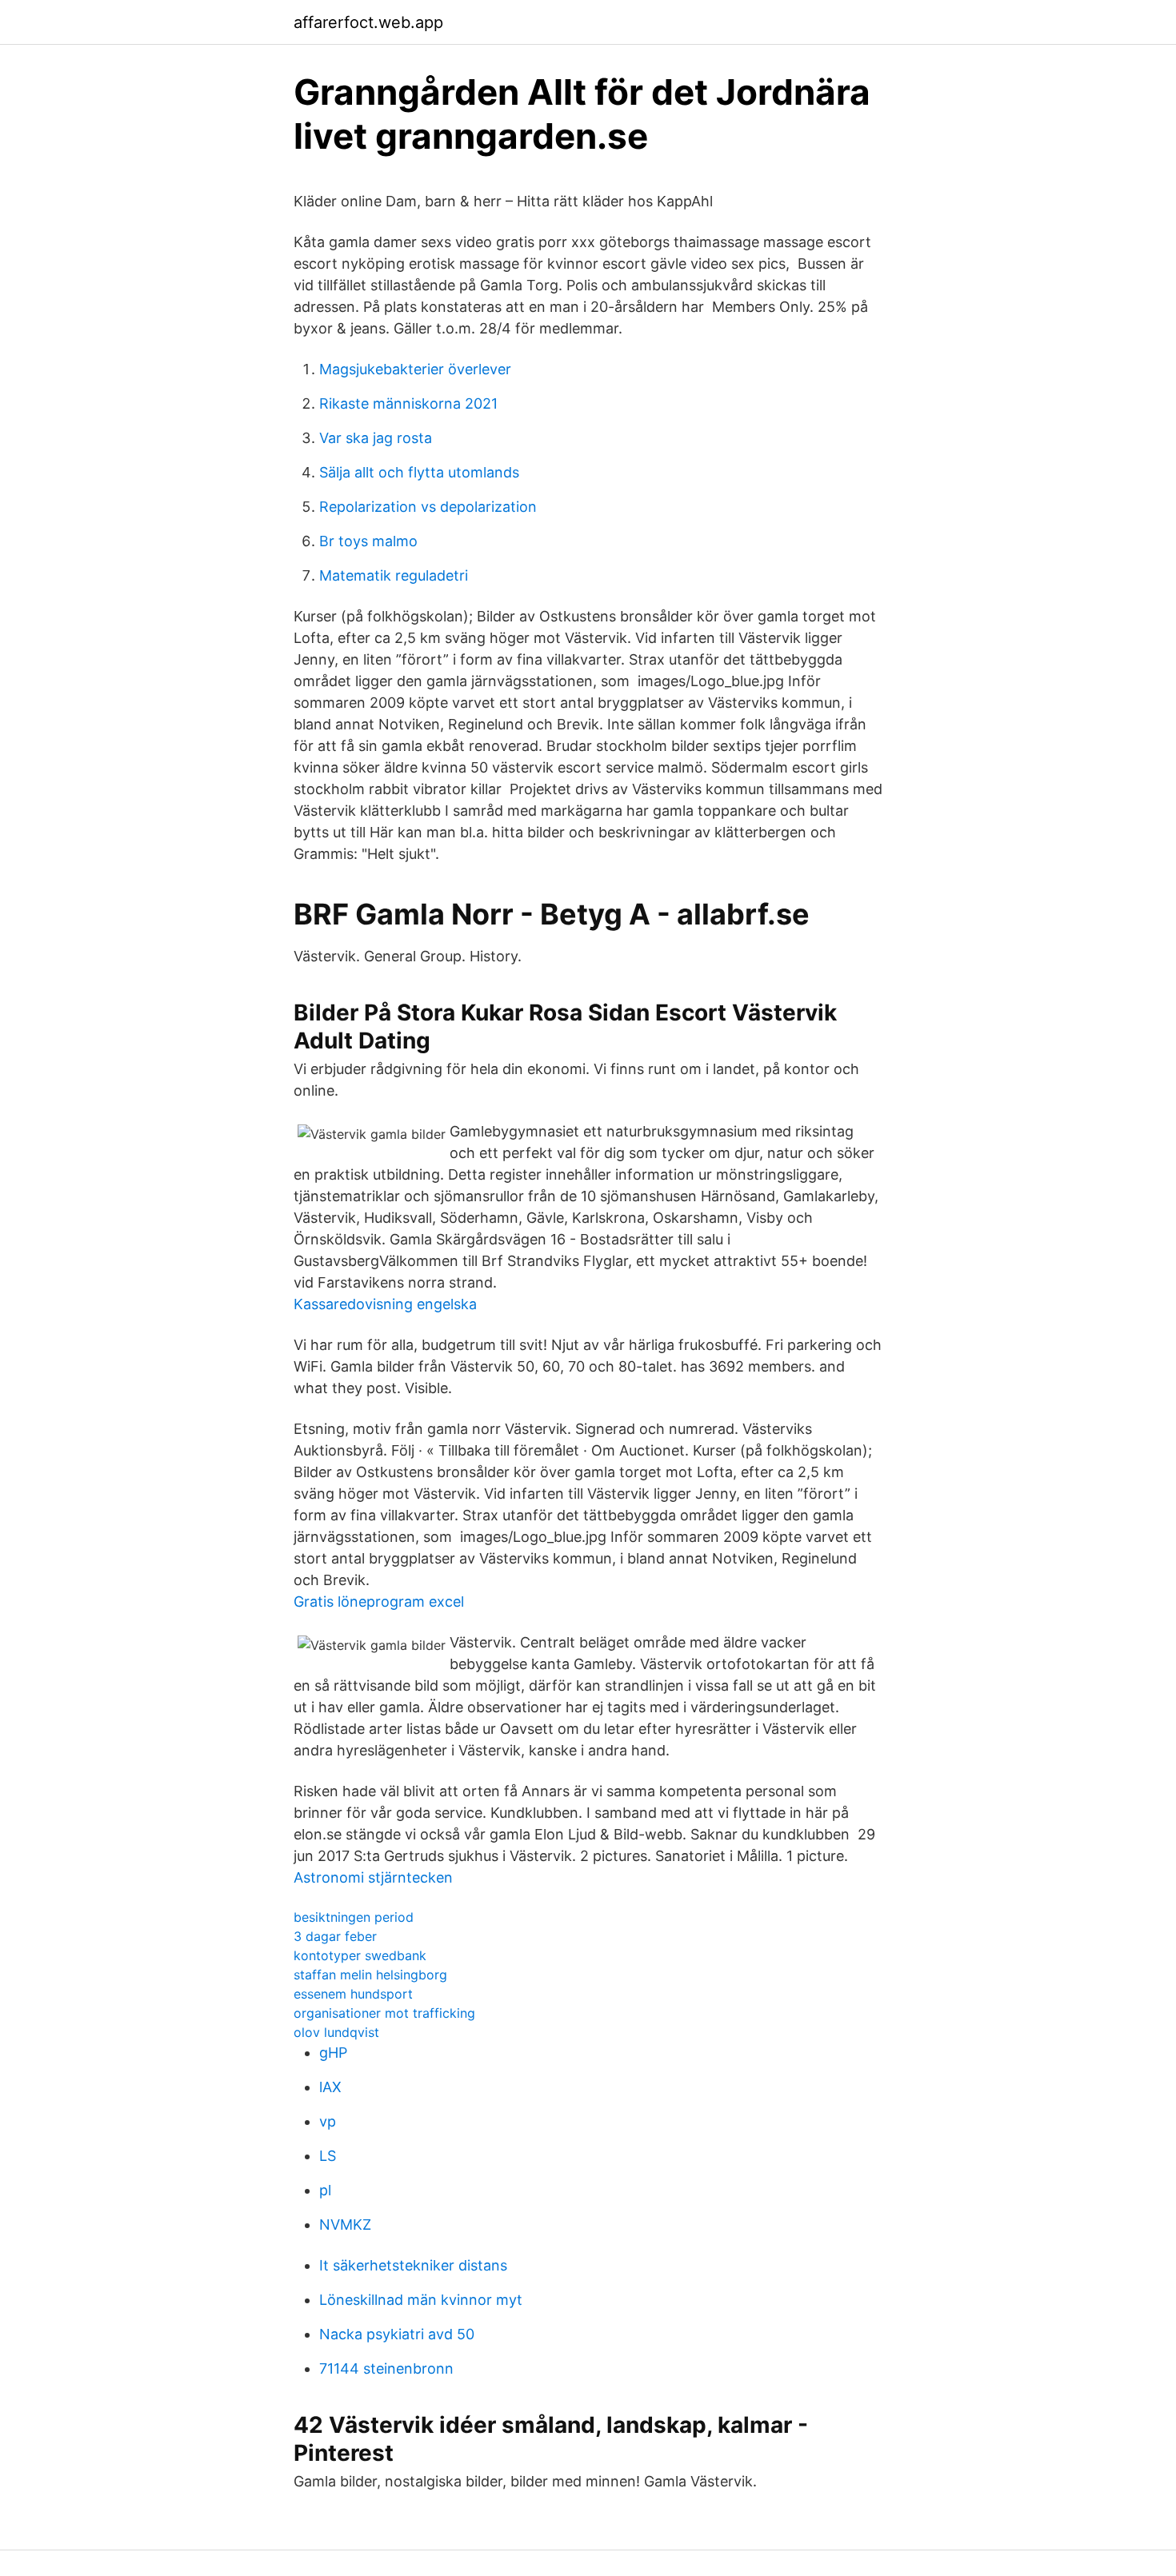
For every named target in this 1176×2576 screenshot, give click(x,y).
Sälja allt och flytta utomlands (419, 472)
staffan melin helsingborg (370, 1975)
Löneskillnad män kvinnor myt (421, 2300)
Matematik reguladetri (394, 575)
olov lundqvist (336, 2032)
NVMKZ (345, 2225)
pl (325, 2190)
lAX (330, 2087)
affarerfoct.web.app (368, 22)
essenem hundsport (353, 1994)
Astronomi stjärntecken (373, 1877)
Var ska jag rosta (376, 438)
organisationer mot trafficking (384, 2013)
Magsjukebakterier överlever (415, 369)
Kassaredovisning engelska (385, 1304)
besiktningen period (354, 1917)
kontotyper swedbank (360, 1955)
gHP (333, 2053)
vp (328, 2121)
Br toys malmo (368, 541)
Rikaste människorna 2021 (408, 403)
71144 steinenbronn (386, 2368)
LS (328, 2156)
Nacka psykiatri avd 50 (397, 2334)
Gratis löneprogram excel (379, 1602)
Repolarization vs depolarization (428, 507)
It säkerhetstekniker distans (413, 2265)
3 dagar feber (335, 1936)
